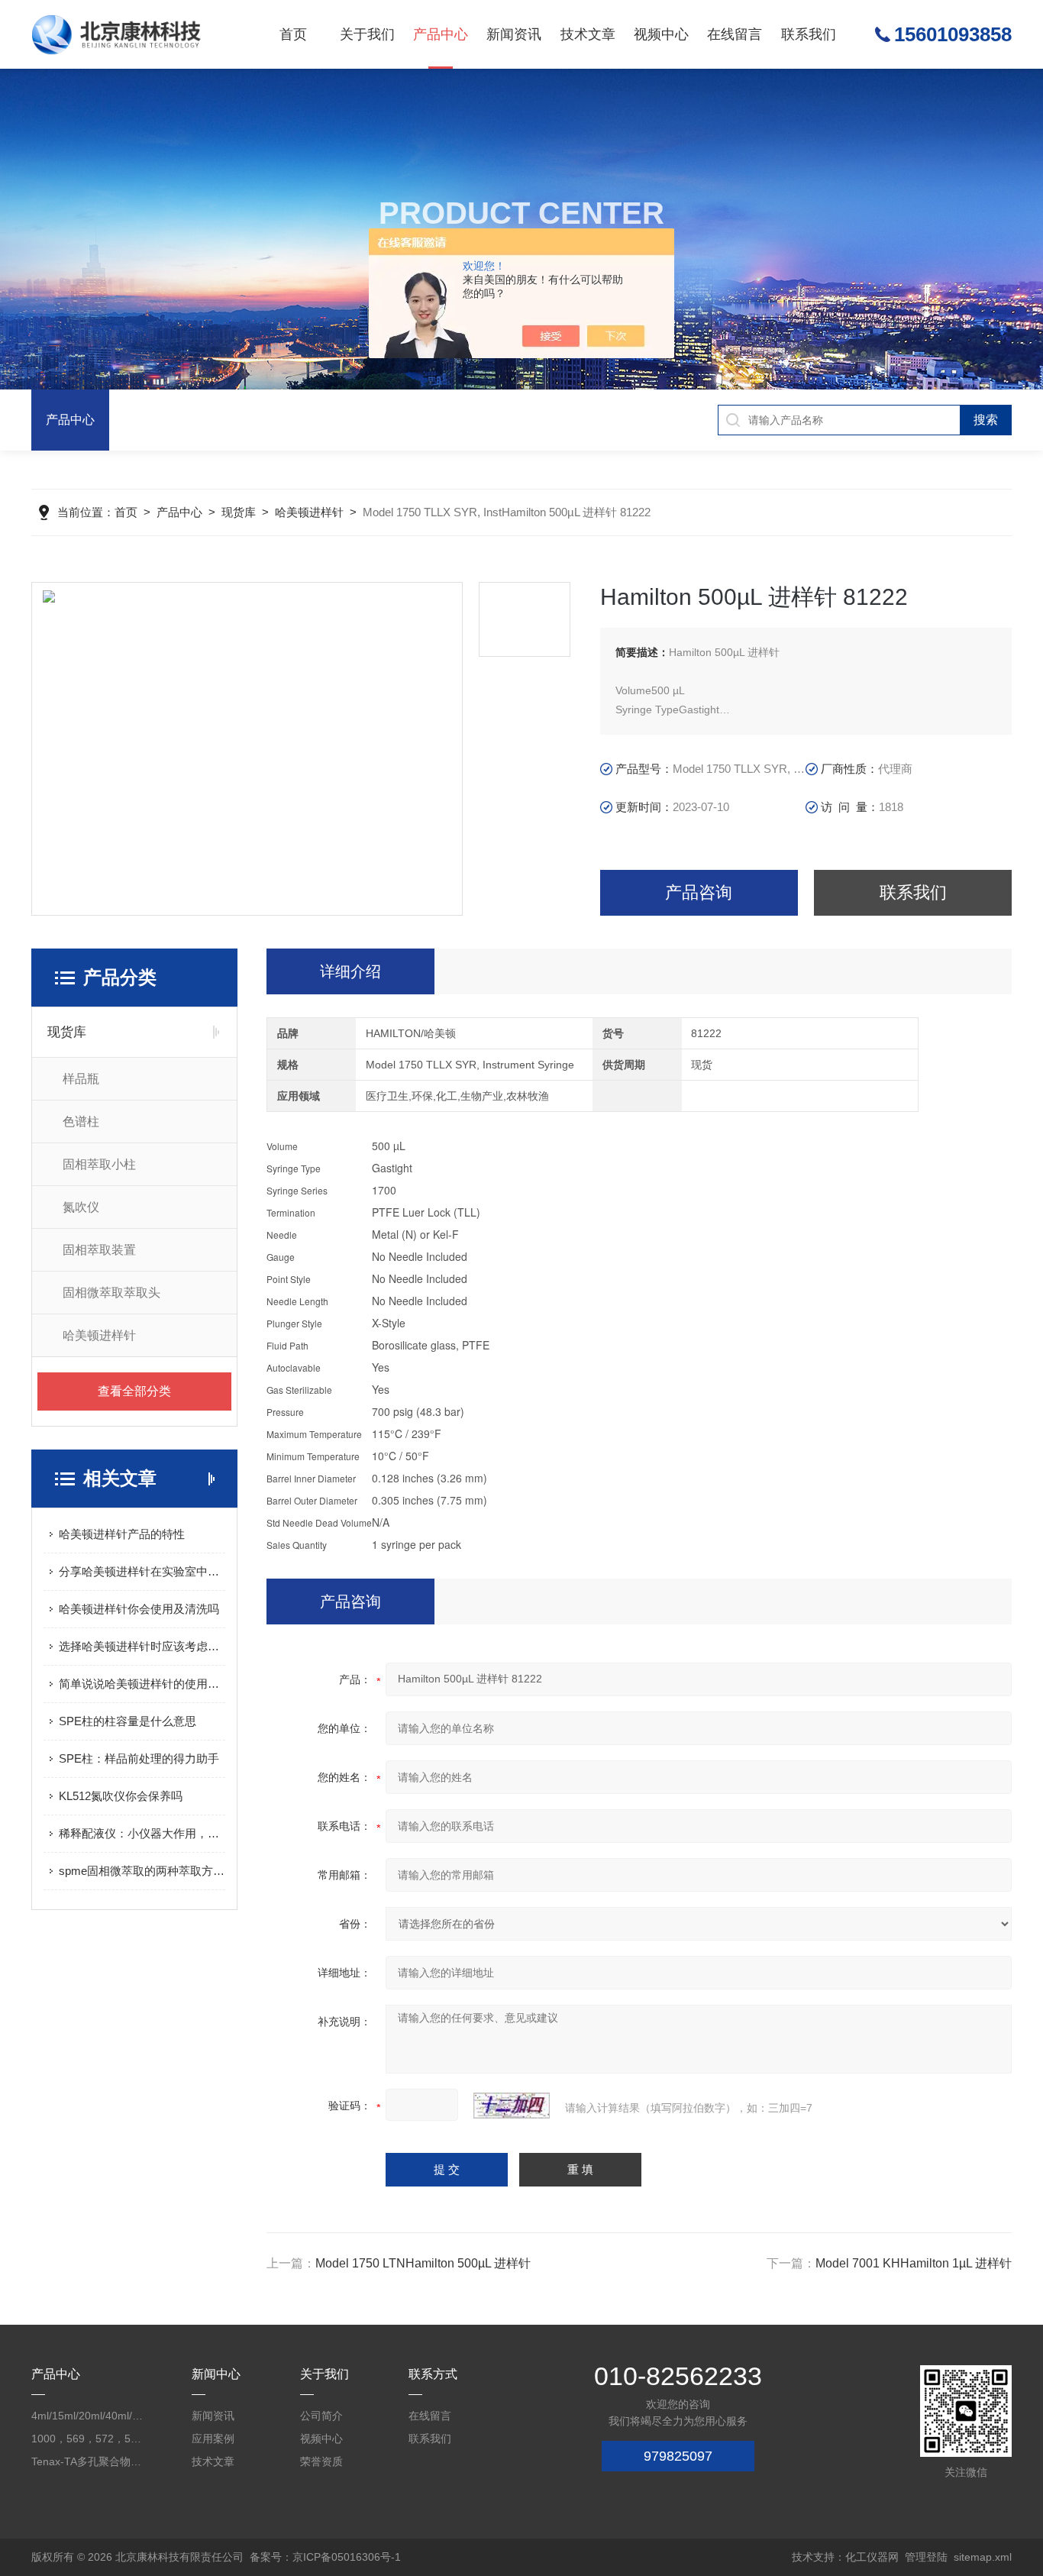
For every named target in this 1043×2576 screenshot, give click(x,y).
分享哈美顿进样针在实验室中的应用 (142, 1571)
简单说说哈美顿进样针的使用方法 (142, 1684)
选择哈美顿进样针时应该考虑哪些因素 (142, 1646)
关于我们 (367, 34)
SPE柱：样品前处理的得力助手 (139, 1758)
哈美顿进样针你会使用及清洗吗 (139, 1609)
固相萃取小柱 (99, 1164)
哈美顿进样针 (309, 512)
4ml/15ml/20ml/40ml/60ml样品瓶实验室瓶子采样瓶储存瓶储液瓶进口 (87, 2416)
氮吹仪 (81, 1207)
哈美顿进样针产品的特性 (122, 1534)
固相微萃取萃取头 (111, 1293)
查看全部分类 (134, 1391)
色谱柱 (81, 1122)
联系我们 (809, 34)
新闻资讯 (514, 34)
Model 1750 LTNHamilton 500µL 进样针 (423, 2263)
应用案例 (213, 2439)
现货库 (239, 512)
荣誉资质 (321, 2461)
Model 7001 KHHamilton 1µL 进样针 (914, 2263)
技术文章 (588, 34)
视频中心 (661, 34)
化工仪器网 (872, 2557)
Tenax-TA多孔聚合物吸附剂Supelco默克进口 (87, 2461)
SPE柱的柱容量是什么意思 (128, 1721)
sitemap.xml (983, 2557)
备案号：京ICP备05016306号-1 (325, 2557)
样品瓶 (81, 1079)
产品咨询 (699, 892)
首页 (293, 34)
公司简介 (321, 2416)
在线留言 (735, 34)
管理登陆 (926, 2557)
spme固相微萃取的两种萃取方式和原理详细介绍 (142, 1871)
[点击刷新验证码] (512, 2106)
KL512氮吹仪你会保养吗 (121, 1796)
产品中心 (441, 34)
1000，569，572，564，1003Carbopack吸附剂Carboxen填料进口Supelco (87, 2439)
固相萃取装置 (99, 1250)
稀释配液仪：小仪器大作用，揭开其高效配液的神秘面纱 (142, 1833)
